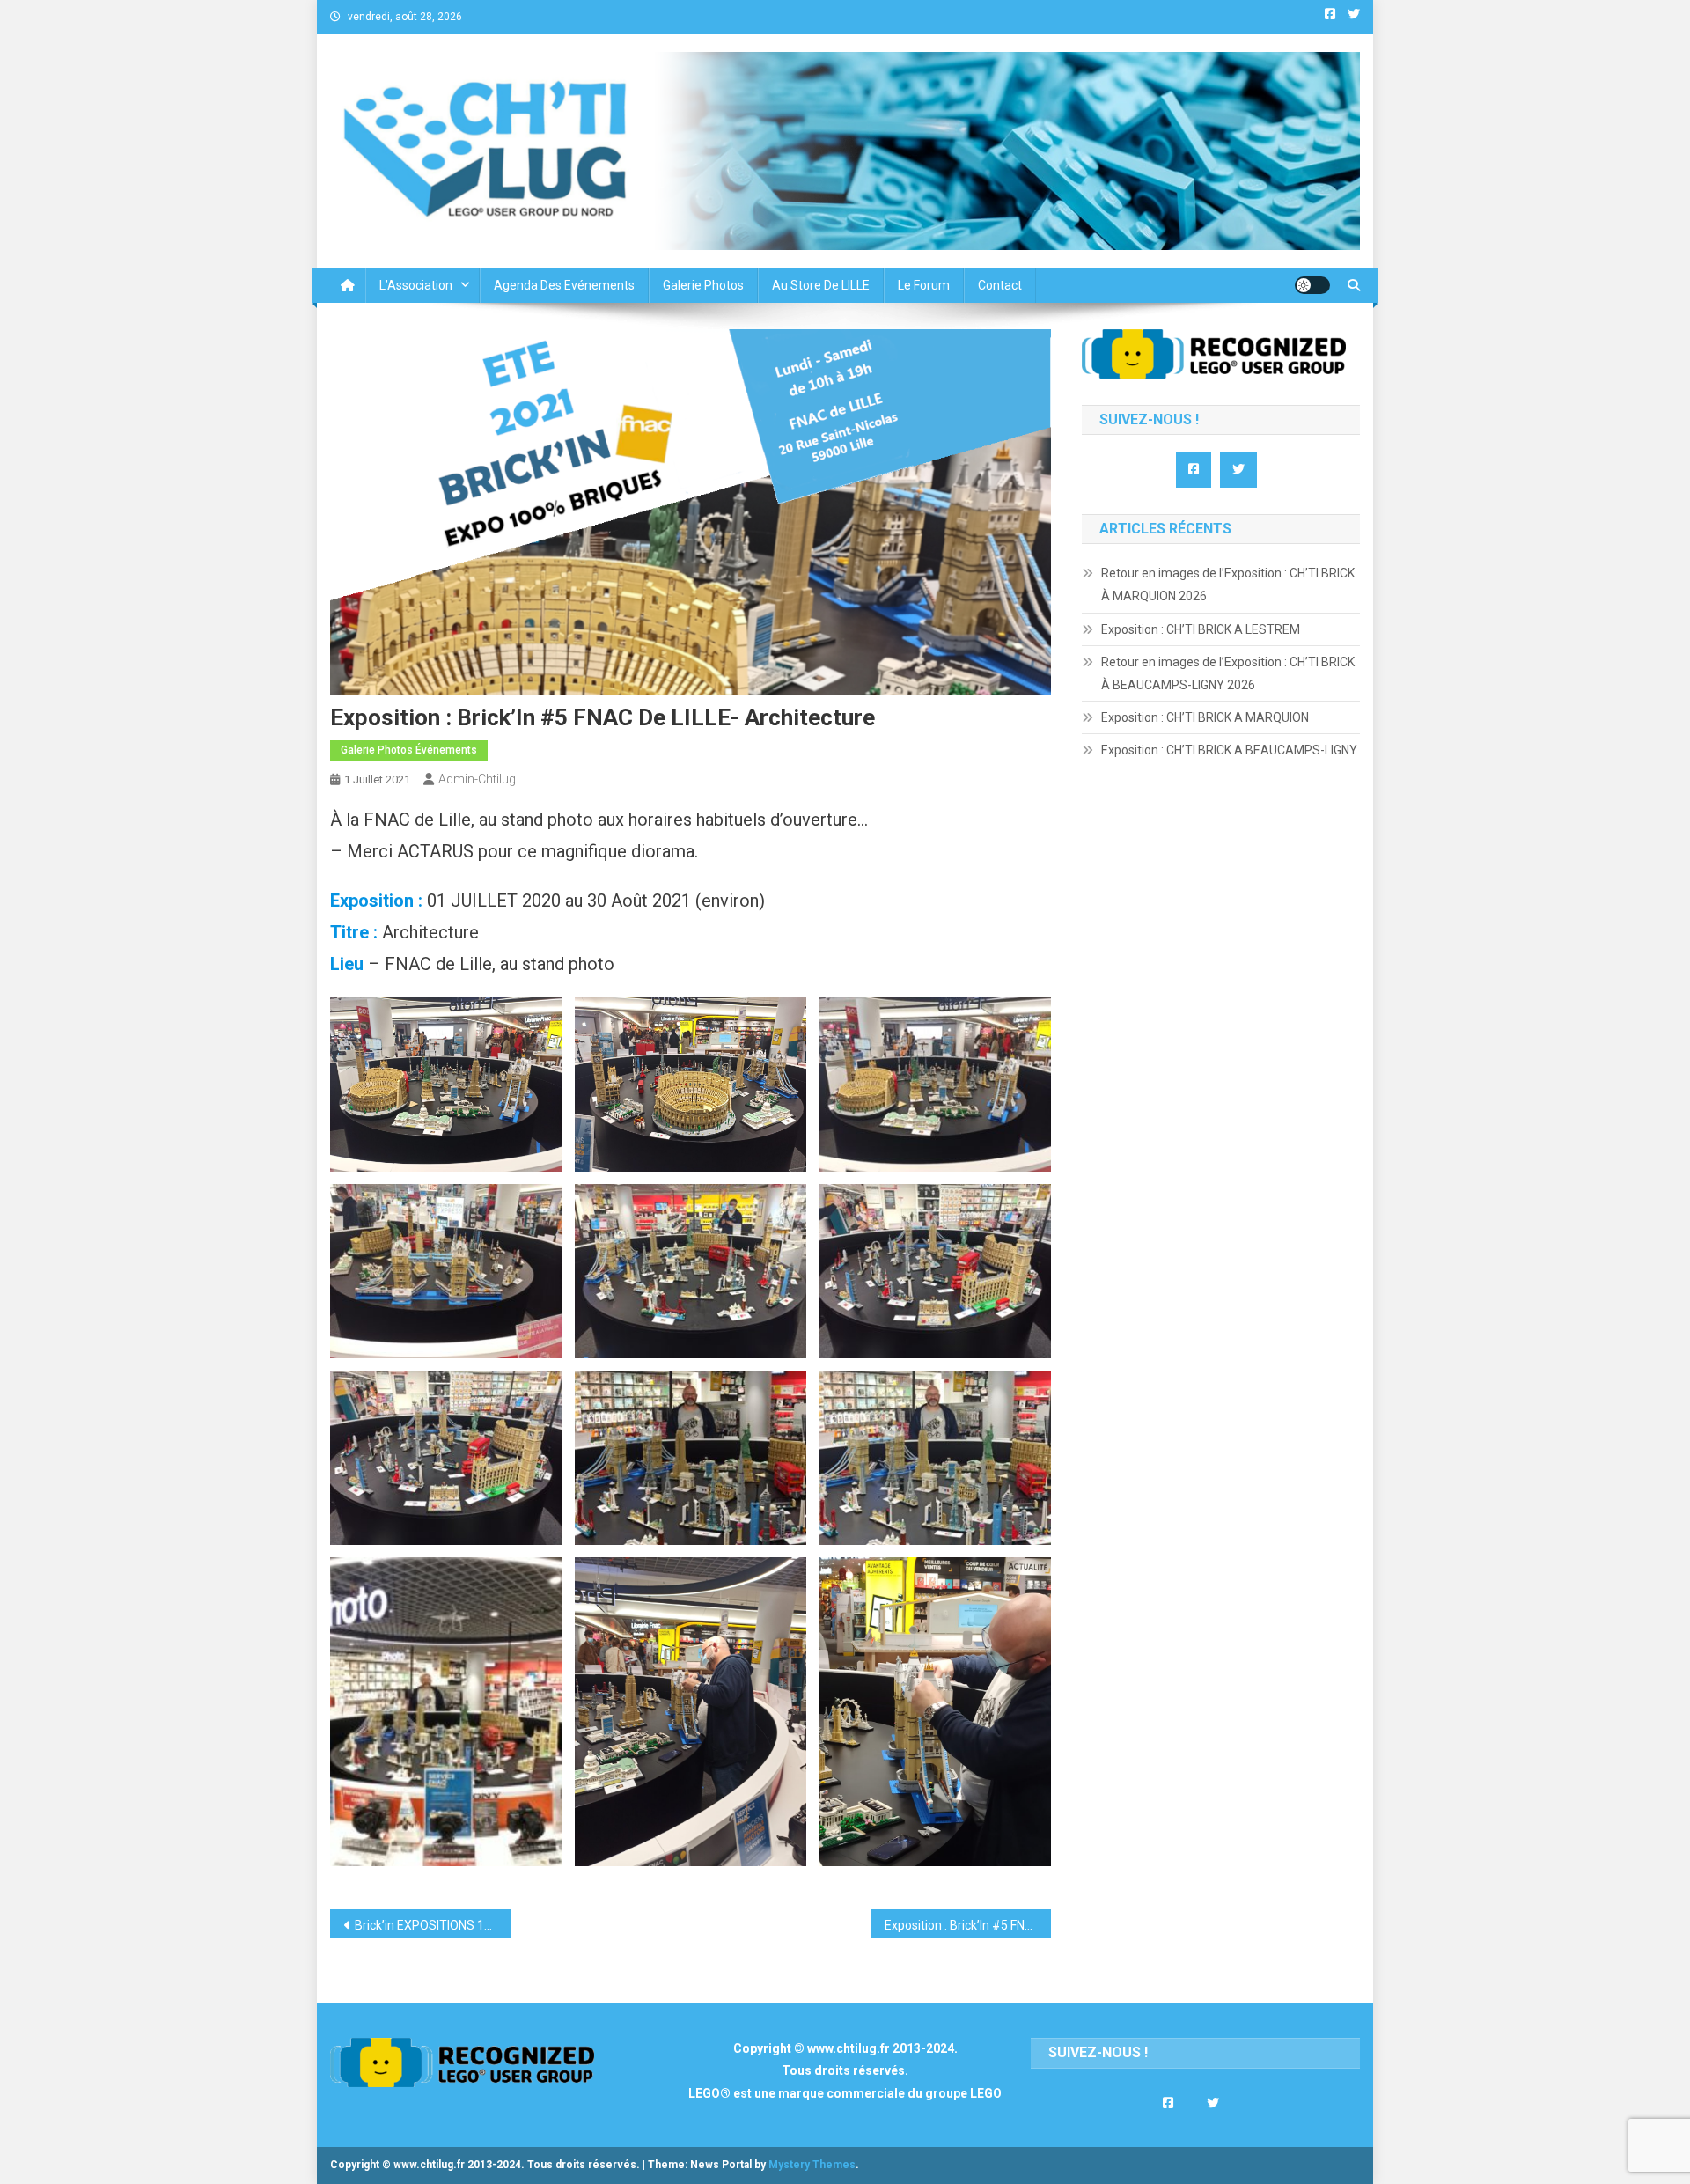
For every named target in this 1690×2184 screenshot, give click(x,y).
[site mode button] (1312, 285)
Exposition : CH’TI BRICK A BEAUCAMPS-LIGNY (1229, 750)
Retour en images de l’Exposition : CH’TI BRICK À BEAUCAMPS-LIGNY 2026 (1228, 673)
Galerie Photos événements (409, 750)
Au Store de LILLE (821, 285)
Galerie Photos (703, 285)
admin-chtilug (477, 779)
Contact (1000, 285)
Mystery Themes (812, 2165)
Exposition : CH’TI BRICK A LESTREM (1201, 629)
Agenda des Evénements (564, 285)
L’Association (416, 285)
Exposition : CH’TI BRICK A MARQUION (1205, 717)
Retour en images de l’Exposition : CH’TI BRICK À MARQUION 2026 (1228, 585)
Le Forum (924, 285)
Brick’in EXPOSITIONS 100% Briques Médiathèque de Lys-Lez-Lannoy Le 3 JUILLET (433, 1925)
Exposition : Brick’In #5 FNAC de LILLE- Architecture (968, 1925)
